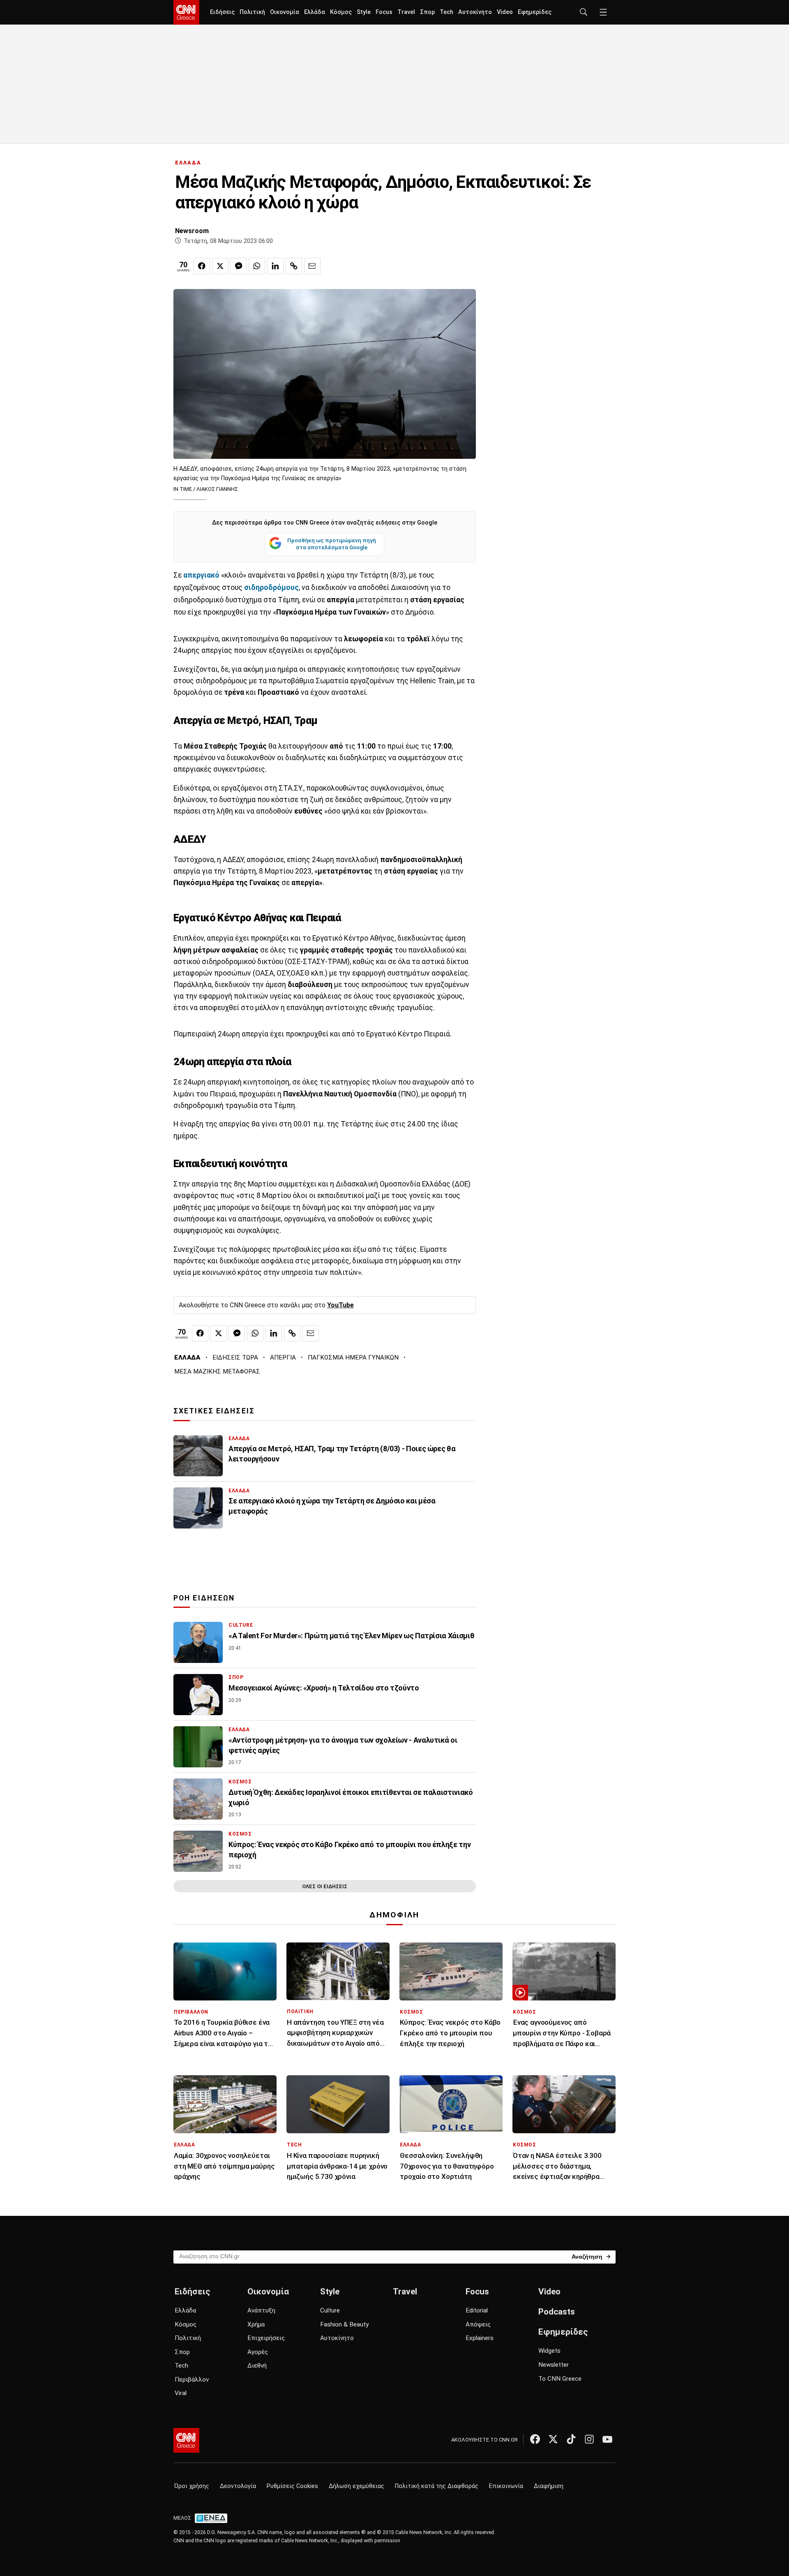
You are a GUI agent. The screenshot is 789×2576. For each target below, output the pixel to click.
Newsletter (554, 2365)
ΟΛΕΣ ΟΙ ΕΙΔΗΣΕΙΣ (325, 1886)
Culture (330, 2310)
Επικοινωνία (506, 2486)
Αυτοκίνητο (475, 12)
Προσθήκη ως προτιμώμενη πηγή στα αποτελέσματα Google (332, 544)
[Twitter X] (553, 2439)
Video (505, 12)
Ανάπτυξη (261, 2310)
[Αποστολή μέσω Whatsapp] (257, 266)
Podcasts (557, 2312)
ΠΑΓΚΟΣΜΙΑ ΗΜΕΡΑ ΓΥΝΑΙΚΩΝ (353, 1357)
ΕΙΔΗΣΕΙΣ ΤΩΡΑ (235, 1357)
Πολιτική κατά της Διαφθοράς (437, 2486)
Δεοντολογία (238, 2486)
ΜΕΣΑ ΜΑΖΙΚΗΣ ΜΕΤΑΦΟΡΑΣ (217, 1371)
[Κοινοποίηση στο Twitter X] (220, 266)
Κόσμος (341, 12)
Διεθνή (257, 2366)
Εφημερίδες (535, 12)
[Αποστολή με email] (312, 266)
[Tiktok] (571, 2439)
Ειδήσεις (222, 12)
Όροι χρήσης (192, 2486)
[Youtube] (607, 2439)
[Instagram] (589, 2439)
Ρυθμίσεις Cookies (292, 2486)
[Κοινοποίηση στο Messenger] (238, 266)
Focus (384, 12)
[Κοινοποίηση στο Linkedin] (275, 266)
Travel (406, 12)
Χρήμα (256, 2324)
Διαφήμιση (549, 2486)
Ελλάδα (315, 12)
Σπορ (427, 12)
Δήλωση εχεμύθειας (356, 2486)
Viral (181, 2393)
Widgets (549, 2351)
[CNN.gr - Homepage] (186, 12)
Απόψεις (478, 2324)
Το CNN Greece (560, 2379)
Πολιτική (252, 12)
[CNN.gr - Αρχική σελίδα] (186, 2440)
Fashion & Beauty (344, 2324)
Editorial (477, 2310)
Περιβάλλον (192, 2379)
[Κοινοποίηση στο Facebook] (202, 266)
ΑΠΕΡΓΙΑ (283, 1357)
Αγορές (258, 2352)
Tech (446, 12)
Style (364, 12)
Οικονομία (285, 12)
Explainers (480, 2338)
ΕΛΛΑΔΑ (188, 163)
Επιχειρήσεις (266, 2338)
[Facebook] (535, 2439)
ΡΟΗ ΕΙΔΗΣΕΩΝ (204, 1598)
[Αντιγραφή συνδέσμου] (294, 266)
